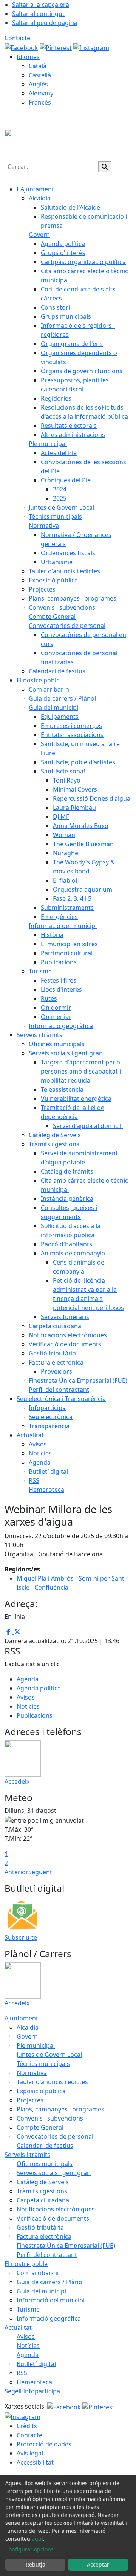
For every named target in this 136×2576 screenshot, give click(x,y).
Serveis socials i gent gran (54, 2173)
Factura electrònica (44, 2236)
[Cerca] (105, 167)
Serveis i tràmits (27, 2155)
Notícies (28, 1706)
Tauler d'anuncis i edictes (52, 2082)
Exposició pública (41, 2091)
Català (38, 66)
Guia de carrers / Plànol (50, 2282)
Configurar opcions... (32, 2549)
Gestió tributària (40, 2227)
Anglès (38, 84)
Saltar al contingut (38, 14)
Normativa (32, 2073)
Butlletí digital (36, 2364)
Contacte (17, 38)
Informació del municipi (51, 2300)
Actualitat (18, 2327)
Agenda (28, 1679)
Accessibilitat (35, 2462)
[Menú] (8, 180)
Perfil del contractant (47, 2255)
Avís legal (30, 2453)
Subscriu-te (21, 1937)
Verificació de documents (53, 2218)
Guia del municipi (41, 2291)
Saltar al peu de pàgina (45, 23)
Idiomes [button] (28, 57)
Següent (40, 1872)
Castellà (40, 75)
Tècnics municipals (43, 2064)
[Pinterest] (56, 47)
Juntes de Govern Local (49, 2055)
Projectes (30, 2100)
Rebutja (36, 2564)
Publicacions (35, 1715)
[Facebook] (22, 47)
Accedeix (17, 1781)
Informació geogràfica (49, 2318)
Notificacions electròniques (56, 2209)
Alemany (41, 93)
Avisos (26, 1697)
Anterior (16, 1872)
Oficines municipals (45, 2164)
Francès (40, 102)
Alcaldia (28, 2027)
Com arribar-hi (38, 2273)
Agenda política (39, 1688)
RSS (22, 2373)
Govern (27, 2036)
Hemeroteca (34, 2382)
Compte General (40, 2127)
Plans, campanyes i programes (60, 2109)
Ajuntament (21, 2018)
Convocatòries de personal (55, 2136)
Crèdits (27, 2426)
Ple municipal (36, 2045)
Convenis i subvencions (50, 2118)
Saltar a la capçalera (41, 5)
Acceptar (98, 2564)
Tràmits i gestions (42, 2191)
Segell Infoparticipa (32, 2391)
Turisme (28, 2309)
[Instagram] (91, 47)
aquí (37, 2539)
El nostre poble (26, 2264)
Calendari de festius (45, 2146)
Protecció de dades (44, 2444)
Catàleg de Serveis (43, 2182)
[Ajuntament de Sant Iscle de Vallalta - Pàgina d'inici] (52, 144)
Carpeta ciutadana (43, 2200)
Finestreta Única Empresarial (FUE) (66, 2246)
